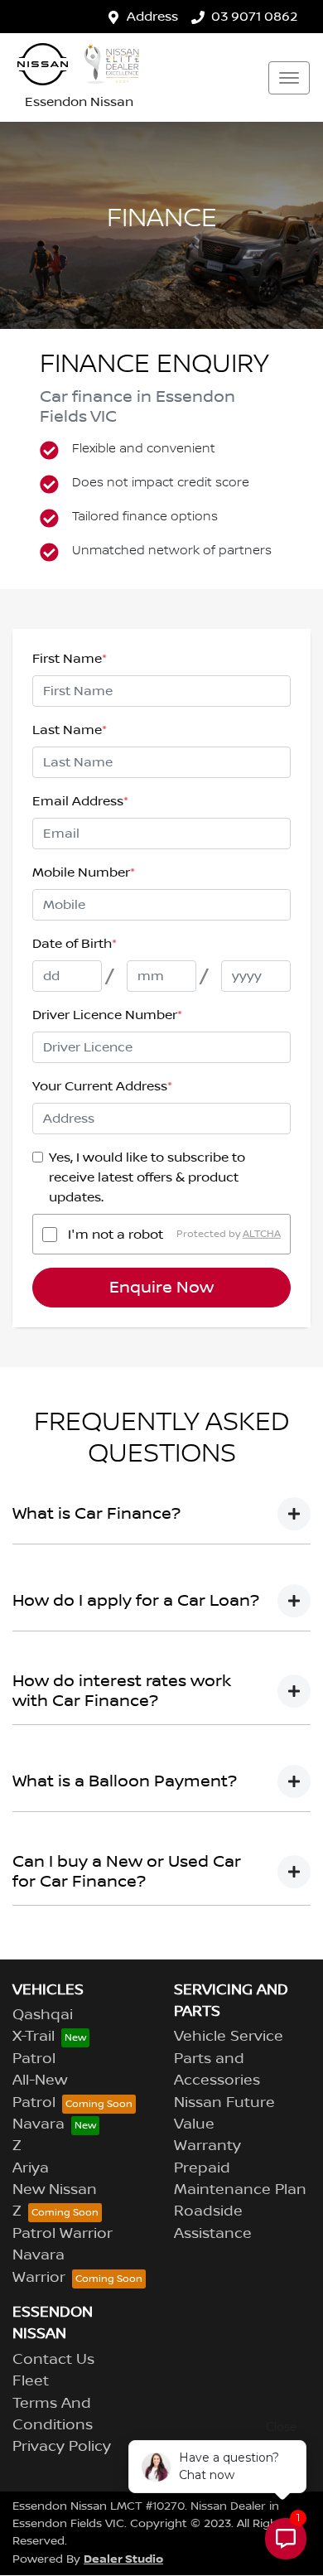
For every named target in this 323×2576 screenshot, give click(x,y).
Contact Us (53, 2360)
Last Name (70, 730)
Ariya (31, 2168)
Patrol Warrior (63, 2234)
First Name (70, 659)
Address (152, 17)
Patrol (34, 2059)
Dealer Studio (123, 2559)
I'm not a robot (116, 1235)
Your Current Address (102, 1086)
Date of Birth (75, 944)
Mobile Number (84, 872)
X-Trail (34, 2037)
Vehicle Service (229, 2037)
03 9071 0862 (254, 17)
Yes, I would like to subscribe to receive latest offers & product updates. (147, 1177)
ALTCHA (262, 1234)
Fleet (31, 2381)
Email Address (80, 801)
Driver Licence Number (107, 1015)
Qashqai (43, 2015)
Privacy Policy (62, 2447)
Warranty (207, 2146)
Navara (39, 2124)
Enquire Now (161, 1288)
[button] (289, 78)
